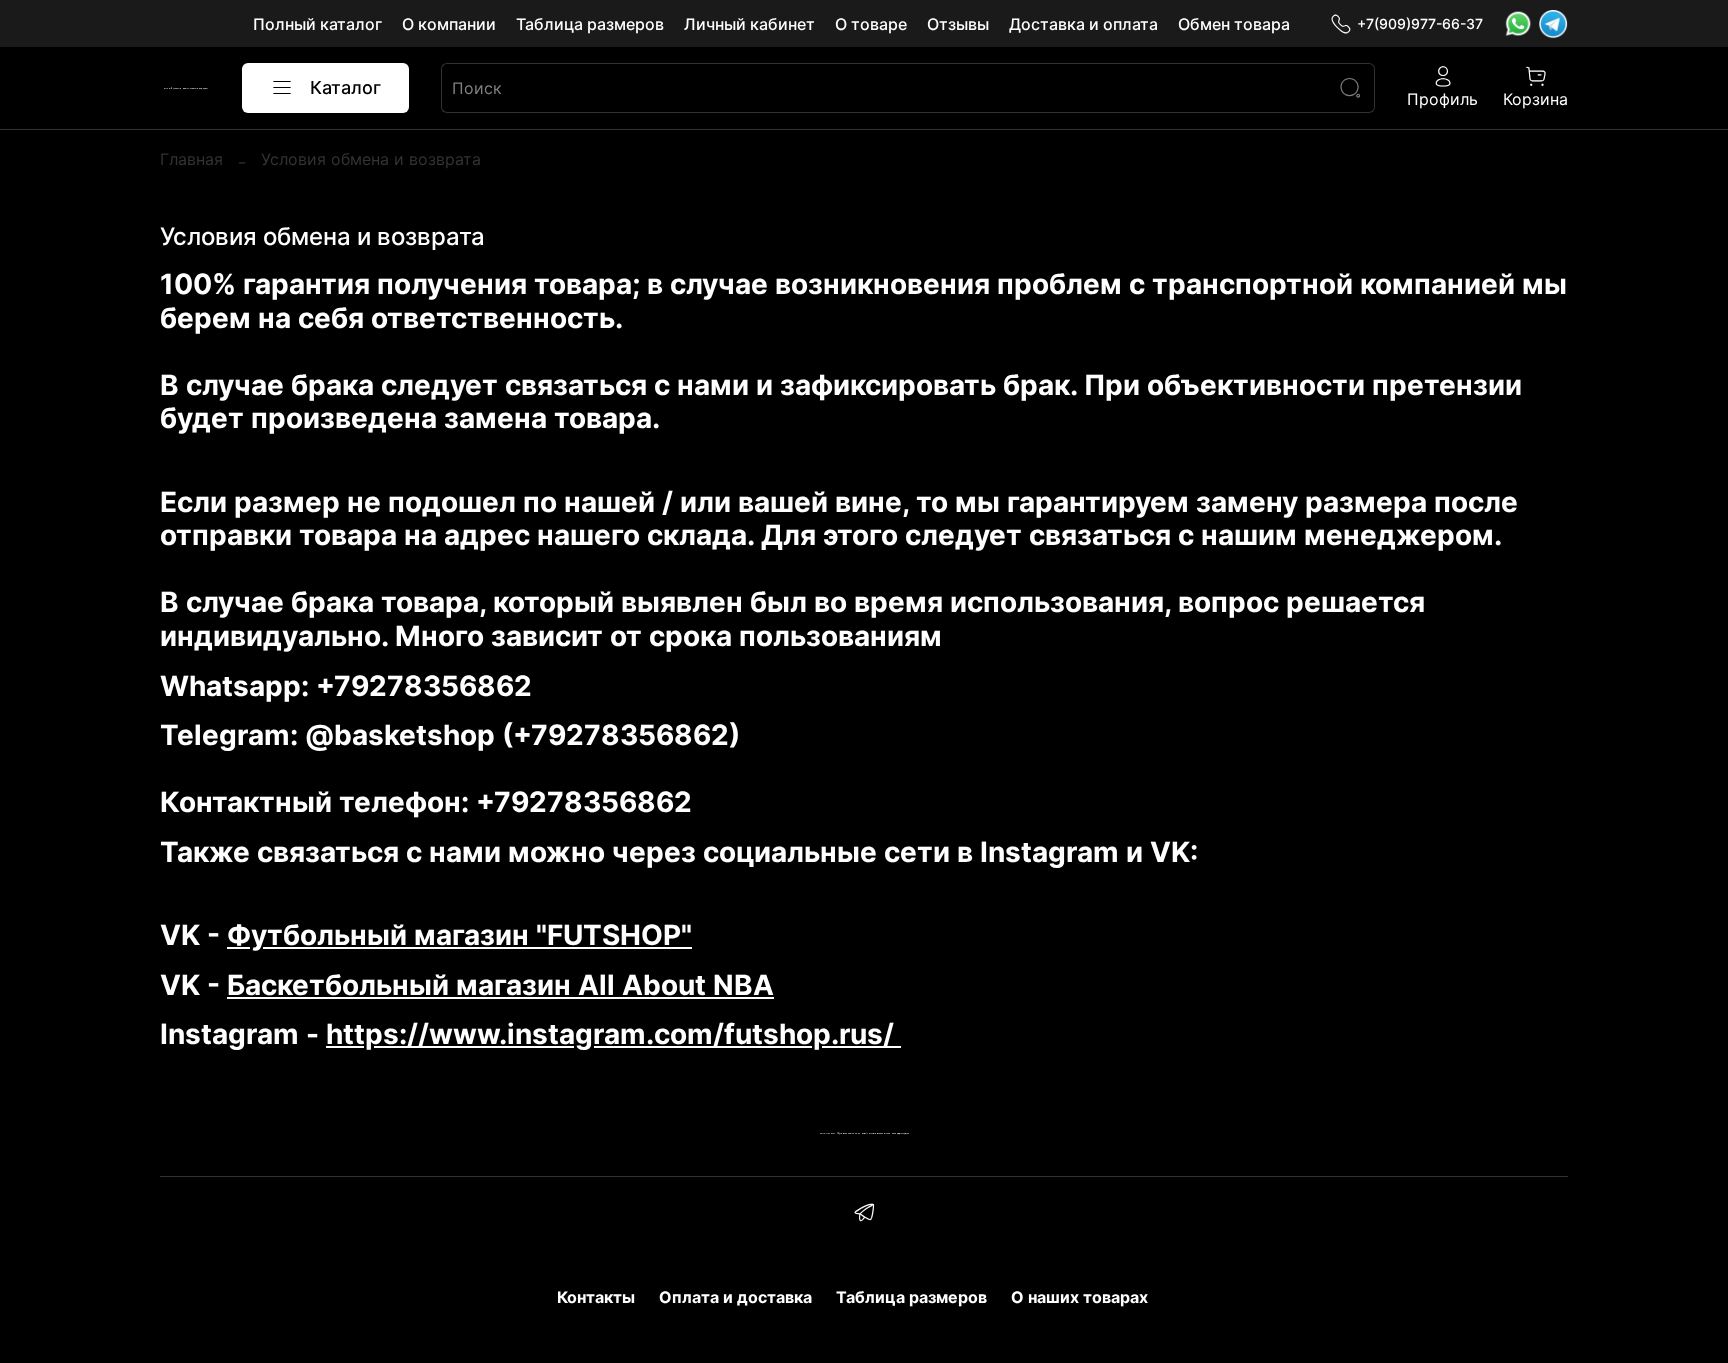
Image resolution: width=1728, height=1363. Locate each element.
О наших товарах (1079, 1297)
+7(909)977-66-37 (1420, 23)
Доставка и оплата (1083, 24)
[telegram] (863, 1215)
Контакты (596, 1297)
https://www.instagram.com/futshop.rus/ (613, 1034)
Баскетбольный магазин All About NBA (500, 985)
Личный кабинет (749, 24)
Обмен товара (1234, 24)
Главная (191, 159)
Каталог (345, 87)
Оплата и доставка (735, 1297)
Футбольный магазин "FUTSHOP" (459, 935)
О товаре (871, 24)
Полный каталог (317, 24)
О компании (449, 24)
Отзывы (958, 24)
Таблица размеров (590, 24)
